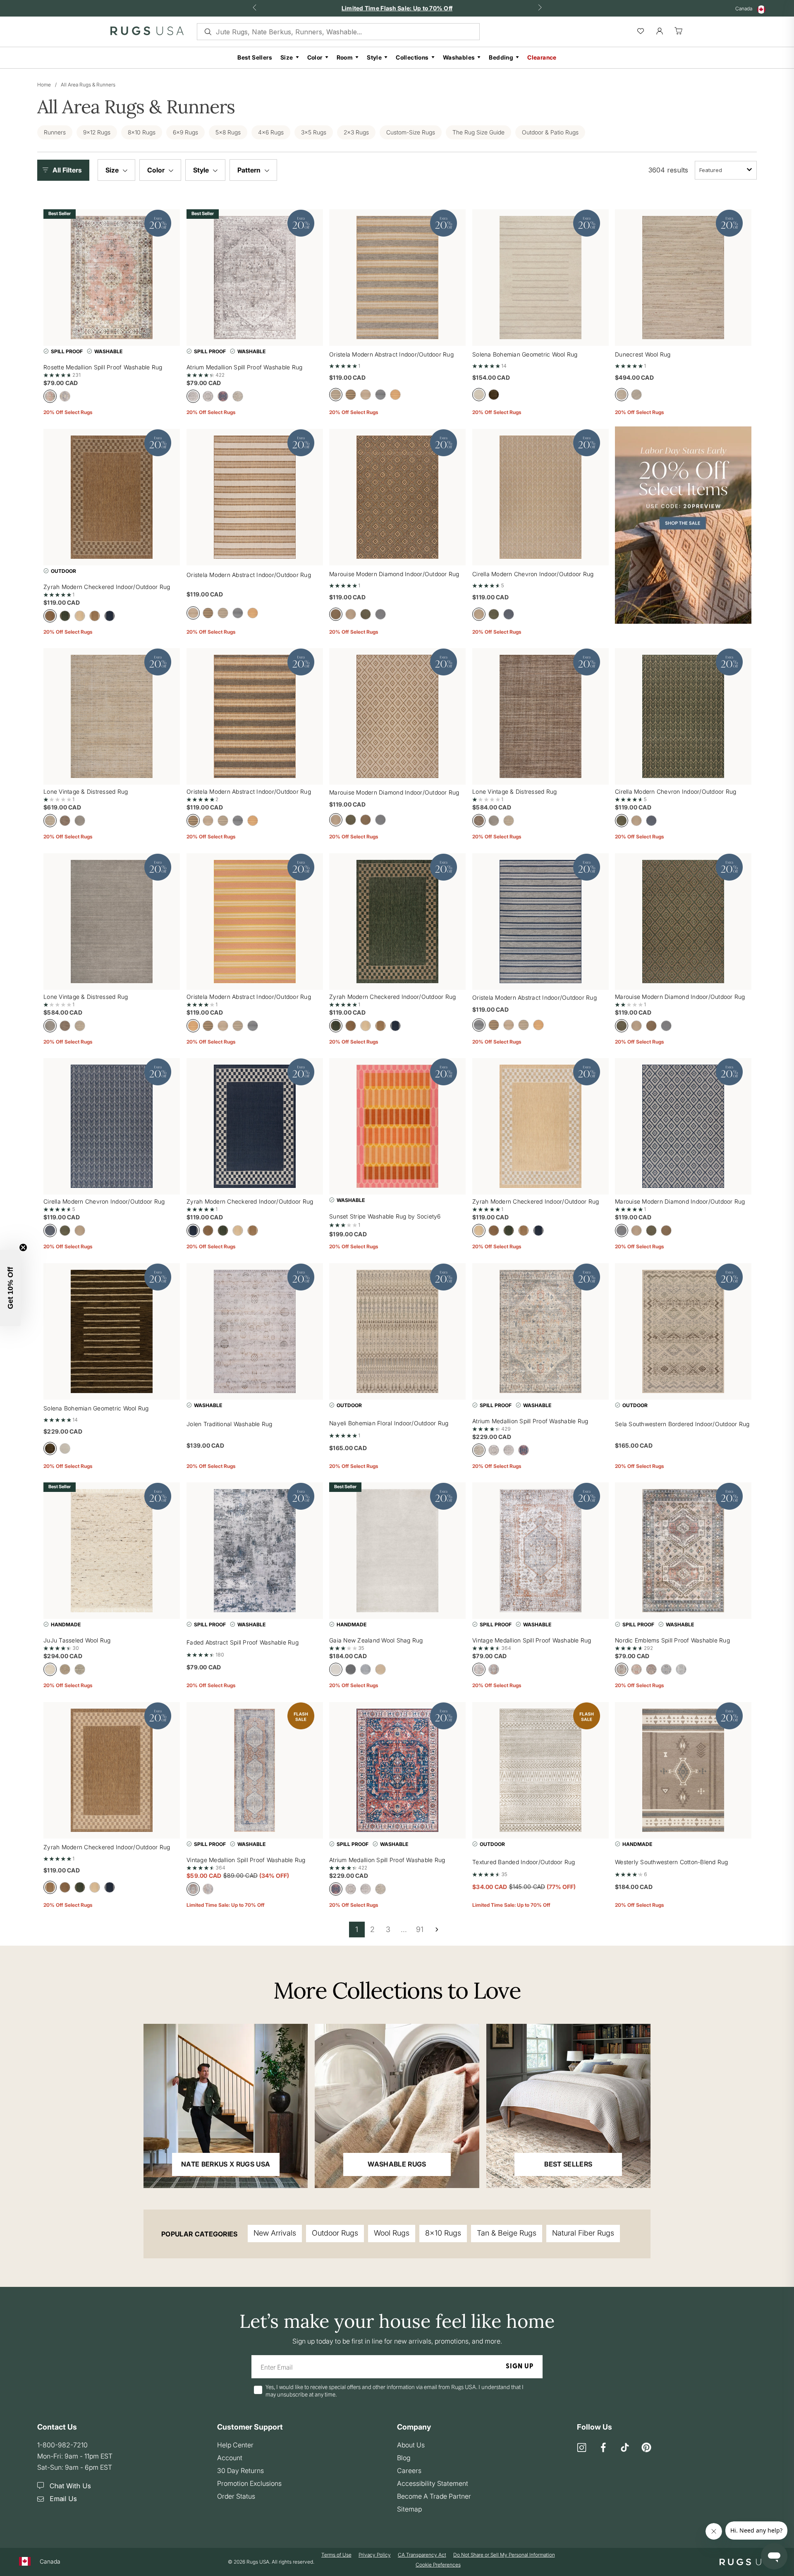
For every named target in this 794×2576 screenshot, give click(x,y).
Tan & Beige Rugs (507, 2233)
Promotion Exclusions (249, 2483)
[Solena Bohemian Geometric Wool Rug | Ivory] (540, 278)
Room (345, 57)
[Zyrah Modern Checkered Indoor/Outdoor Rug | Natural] (112, 1770)
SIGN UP (520, 2367)
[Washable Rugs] (397, 2106)
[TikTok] (625, 2448)
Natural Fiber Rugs (583, 2233)
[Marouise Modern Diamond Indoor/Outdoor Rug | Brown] (397, 716)
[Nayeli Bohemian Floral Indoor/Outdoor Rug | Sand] (397, 1331)
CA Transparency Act (422, 2555)
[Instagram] (582, 2448)
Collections (412, 57)
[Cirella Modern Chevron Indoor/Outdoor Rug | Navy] (112, 1126)
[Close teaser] (23, 1247)
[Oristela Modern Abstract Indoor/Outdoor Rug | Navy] (540, 922)
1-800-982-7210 (62, 2445)
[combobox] (726, 170)
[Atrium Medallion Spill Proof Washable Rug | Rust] (397, 1770)
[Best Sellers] (568, 2106)
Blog (404, 2458)
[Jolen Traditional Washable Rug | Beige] (255, 1331)
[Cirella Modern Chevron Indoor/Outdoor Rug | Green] (683, 716)
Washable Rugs (397, 2164)
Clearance (542, 57)
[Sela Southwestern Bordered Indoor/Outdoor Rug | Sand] (683, 1331)
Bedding (501, 57)
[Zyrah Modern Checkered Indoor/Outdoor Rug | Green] (397, 922)
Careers (409, 2471)
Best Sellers (255, 57)
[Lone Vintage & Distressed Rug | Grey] (112, 922)
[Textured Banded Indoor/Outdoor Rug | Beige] (540, 1770)
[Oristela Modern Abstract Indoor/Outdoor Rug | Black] (255, 716)
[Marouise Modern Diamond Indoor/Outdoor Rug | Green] (683, 922)
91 (420, 1929)
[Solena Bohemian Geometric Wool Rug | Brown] (112, 1331)
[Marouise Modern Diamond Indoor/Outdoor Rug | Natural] (397, 497)
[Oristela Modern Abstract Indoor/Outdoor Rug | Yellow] (255, 922)
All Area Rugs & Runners (88, 85)
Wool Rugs (392, 2233)
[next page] (437, 1930)
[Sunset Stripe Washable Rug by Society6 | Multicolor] (397, 1126)
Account (230, 2458)
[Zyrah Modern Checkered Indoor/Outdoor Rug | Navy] (255, 1126)
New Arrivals (275, 2233)
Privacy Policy (375, 2555)
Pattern (250, 170)
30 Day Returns (240, 2471)
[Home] (147, 33)
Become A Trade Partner (434, 2496)
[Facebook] (603, 2448)
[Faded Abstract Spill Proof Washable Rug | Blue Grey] (255, 1551)
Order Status (236, 2496)
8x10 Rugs (443, 2233)
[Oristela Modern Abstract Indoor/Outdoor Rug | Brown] (255, 497)
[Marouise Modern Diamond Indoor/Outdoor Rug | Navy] (683, 1126)
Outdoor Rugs (335, 2233)
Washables (459, 57)
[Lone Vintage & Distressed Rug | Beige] (540, 716)
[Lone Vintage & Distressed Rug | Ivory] (112, 716)
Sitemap (409, 2509)
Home (44, 85)
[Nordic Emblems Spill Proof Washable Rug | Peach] (683, 1551)
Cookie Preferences (438, 2565)
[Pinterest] (646, 2448)
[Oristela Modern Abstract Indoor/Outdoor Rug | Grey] (397, 278)
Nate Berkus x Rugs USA (226, 2164)
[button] (65, 170)
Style (374, 57)
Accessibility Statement (433, 2483)
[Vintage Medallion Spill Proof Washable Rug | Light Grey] (540, 1551)
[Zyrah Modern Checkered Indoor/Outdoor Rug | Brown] (112, 497)
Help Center (235, 2445)
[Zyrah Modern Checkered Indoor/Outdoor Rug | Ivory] (540, 1126)
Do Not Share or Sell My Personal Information (504, 2555)
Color (315, 57)
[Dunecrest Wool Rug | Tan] (683, 278)
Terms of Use (336, 2555)
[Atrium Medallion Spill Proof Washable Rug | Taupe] (540, 1331)
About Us (411, 2445)
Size (287, 57)
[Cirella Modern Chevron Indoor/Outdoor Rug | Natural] (540, 497)
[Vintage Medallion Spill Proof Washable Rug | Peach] (255, 1770)
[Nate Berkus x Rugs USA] (226, 2106)
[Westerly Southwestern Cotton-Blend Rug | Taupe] (683, 1770)
